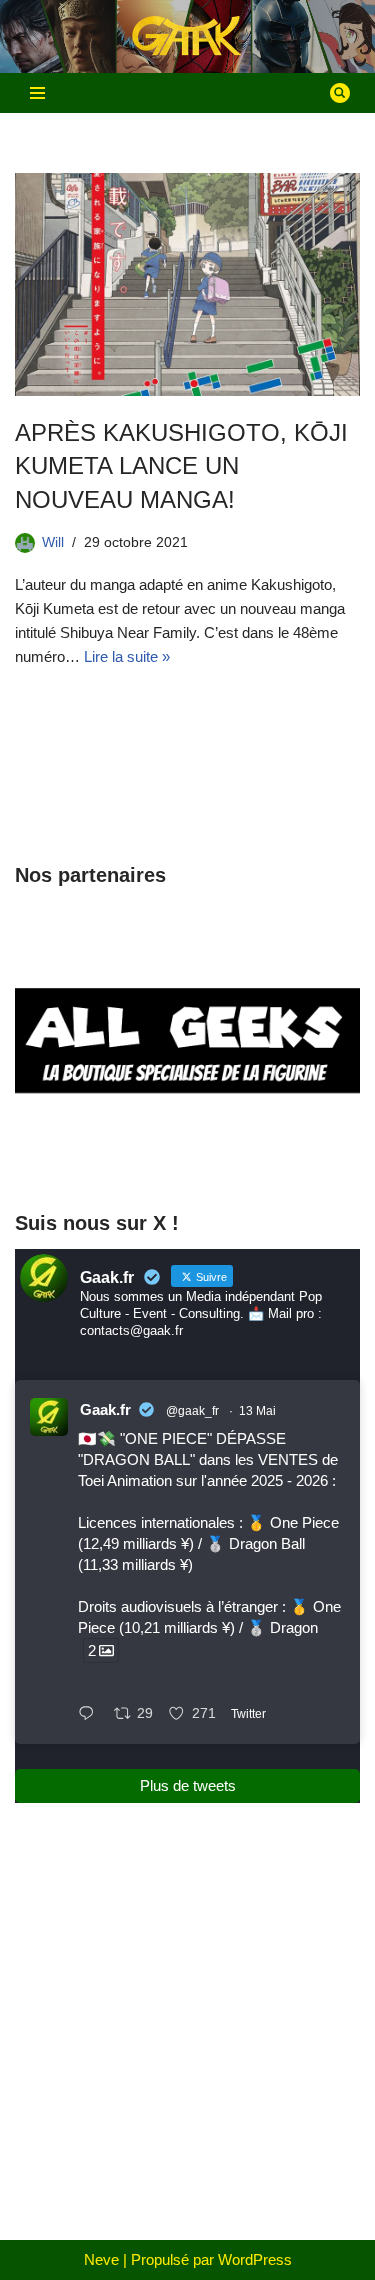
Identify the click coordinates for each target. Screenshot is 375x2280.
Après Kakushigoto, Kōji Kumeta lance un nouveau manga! (181, 466)
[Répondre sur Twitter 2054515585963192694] (91, 1715)
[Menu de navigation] (37, 93)
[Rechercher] (340, 93)
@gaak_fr (192, 1411)
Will (53, 542)
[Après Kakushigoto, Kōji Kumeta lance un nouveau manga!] (187, 284)
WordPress (255, 2259)
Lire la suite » (127, 656)
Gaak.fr (105, 1409)
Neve (101, 2259)
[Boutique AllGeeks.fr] (187, 1154)
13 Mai (257, 1411)
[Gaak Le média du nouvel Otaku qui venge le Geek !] (188, 36)
